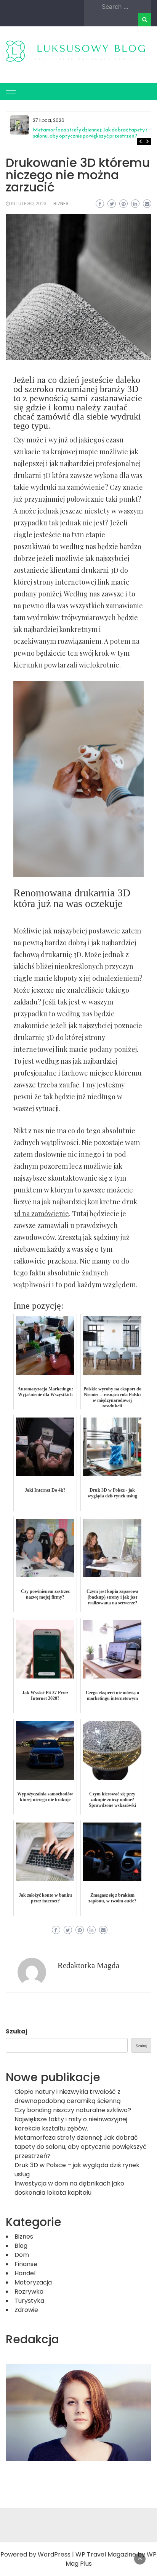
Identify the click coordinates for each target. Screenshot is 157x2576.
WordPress (54, 2554)
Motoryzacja (33, 2282)
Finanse (26, 2264)
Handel (25, 2273)
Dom (22, 2255)
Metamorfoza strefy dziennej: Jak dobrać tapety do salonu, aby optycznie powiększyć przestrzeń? (92, 133)
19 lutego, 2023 (29, 203)
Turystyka (29, 2301)
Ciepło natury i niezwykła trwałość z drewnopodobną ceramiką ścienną (68, 2096)
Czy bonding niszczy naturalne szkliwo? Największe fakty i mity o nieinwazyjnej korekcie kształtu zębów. (73, 2119)
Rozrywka (29, 2292)
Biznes (61, 203)
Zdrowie (26, 2310)
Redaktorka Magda (88, 1965)
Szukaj (17, 2031)
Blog (21, 2246)
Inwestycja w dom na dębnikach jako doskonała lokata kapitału (69, 2188)
